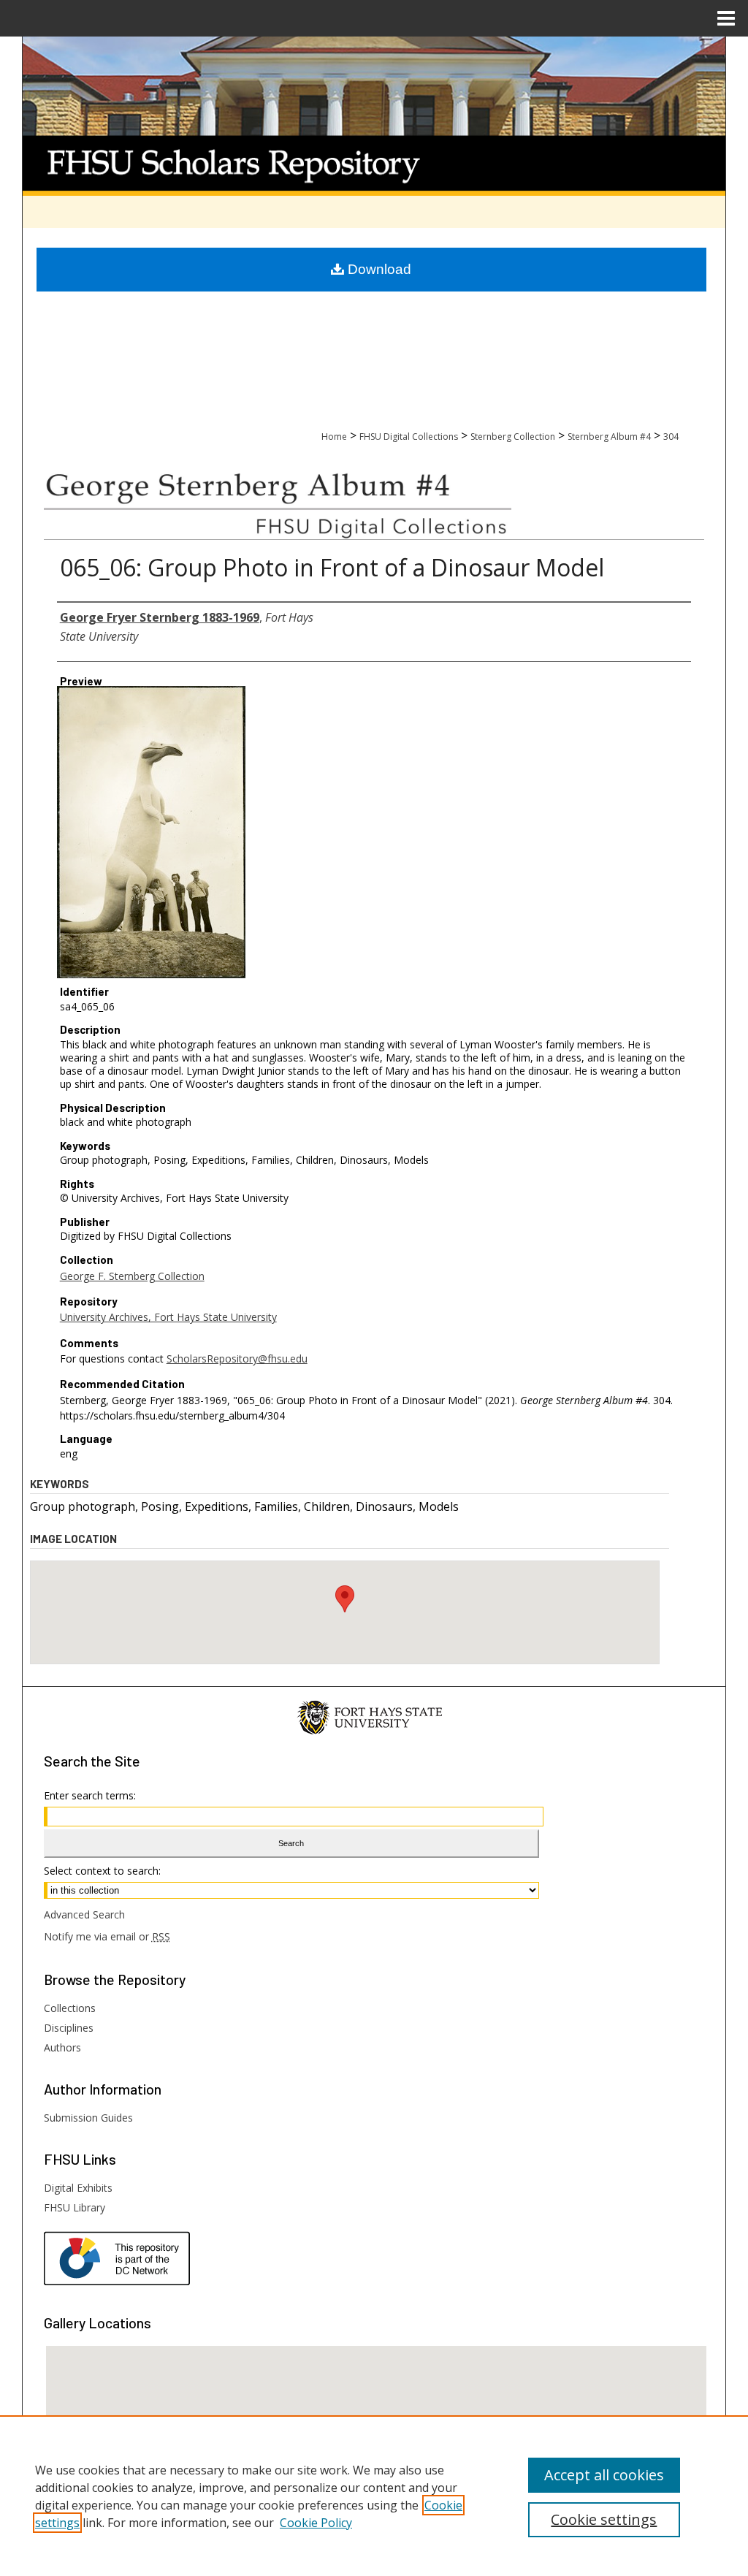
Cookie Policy (316, 2523)
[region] (374, 2496)
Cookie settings (604, 2519)
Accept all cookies (604, 2475)
